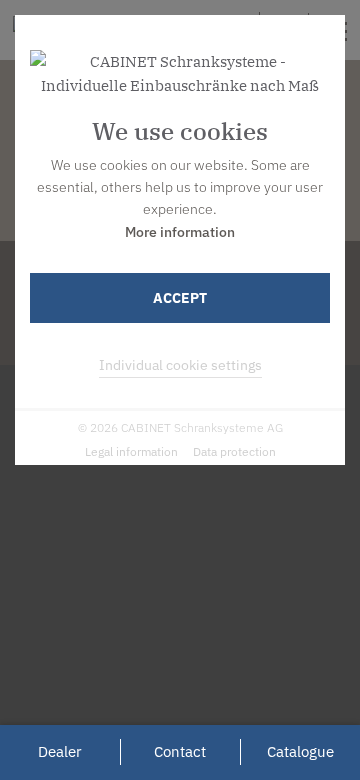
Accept (180, 298)
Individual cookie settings (180, 365)
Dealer (60, 751)
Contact (180, 751)
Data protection (234, 451)
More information (180, 232)
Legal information (131, 451)
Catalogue (300, 751)
